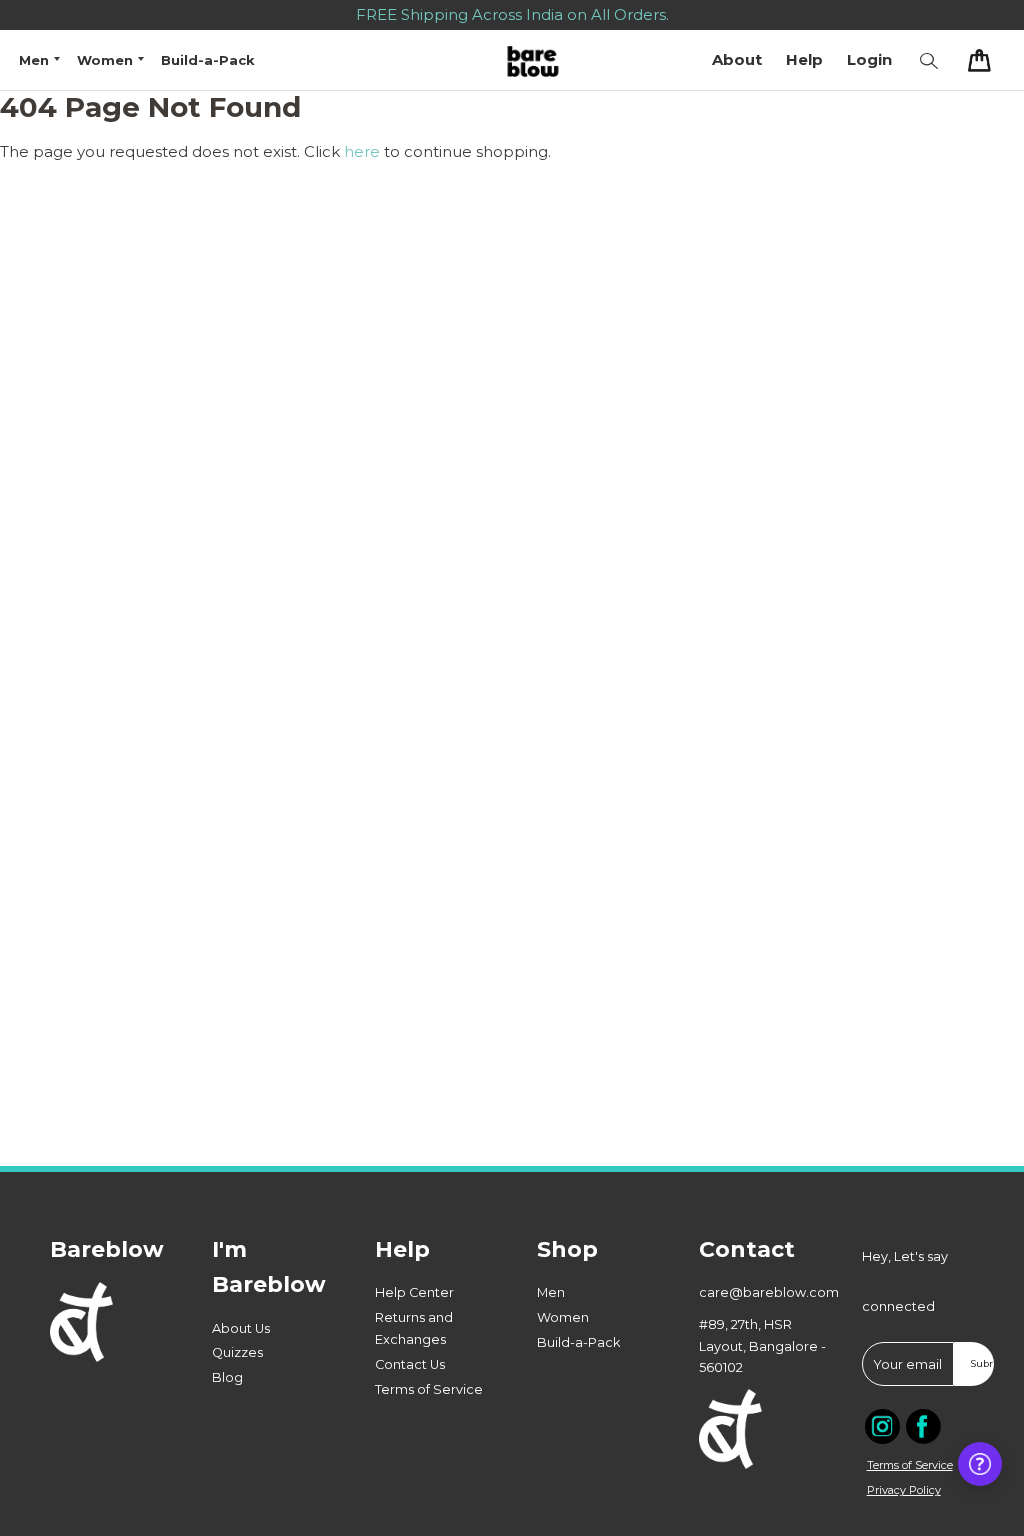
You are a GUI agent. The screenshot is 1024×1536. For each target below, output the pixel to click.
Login (869, 59)
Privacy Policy (904, 1490)
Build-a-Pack (208, 60)
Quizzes (237, 1352)
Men (551, 1292)
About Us (241, 1328)
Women (563, 1317)
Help (804, 59)
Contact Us (410, 1364)
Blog (227, 1377)
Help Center (414, 1292)
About (737, 59)
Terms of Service (429, 1389)
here (362, 151)
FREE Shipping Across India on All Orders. (512, 14)
